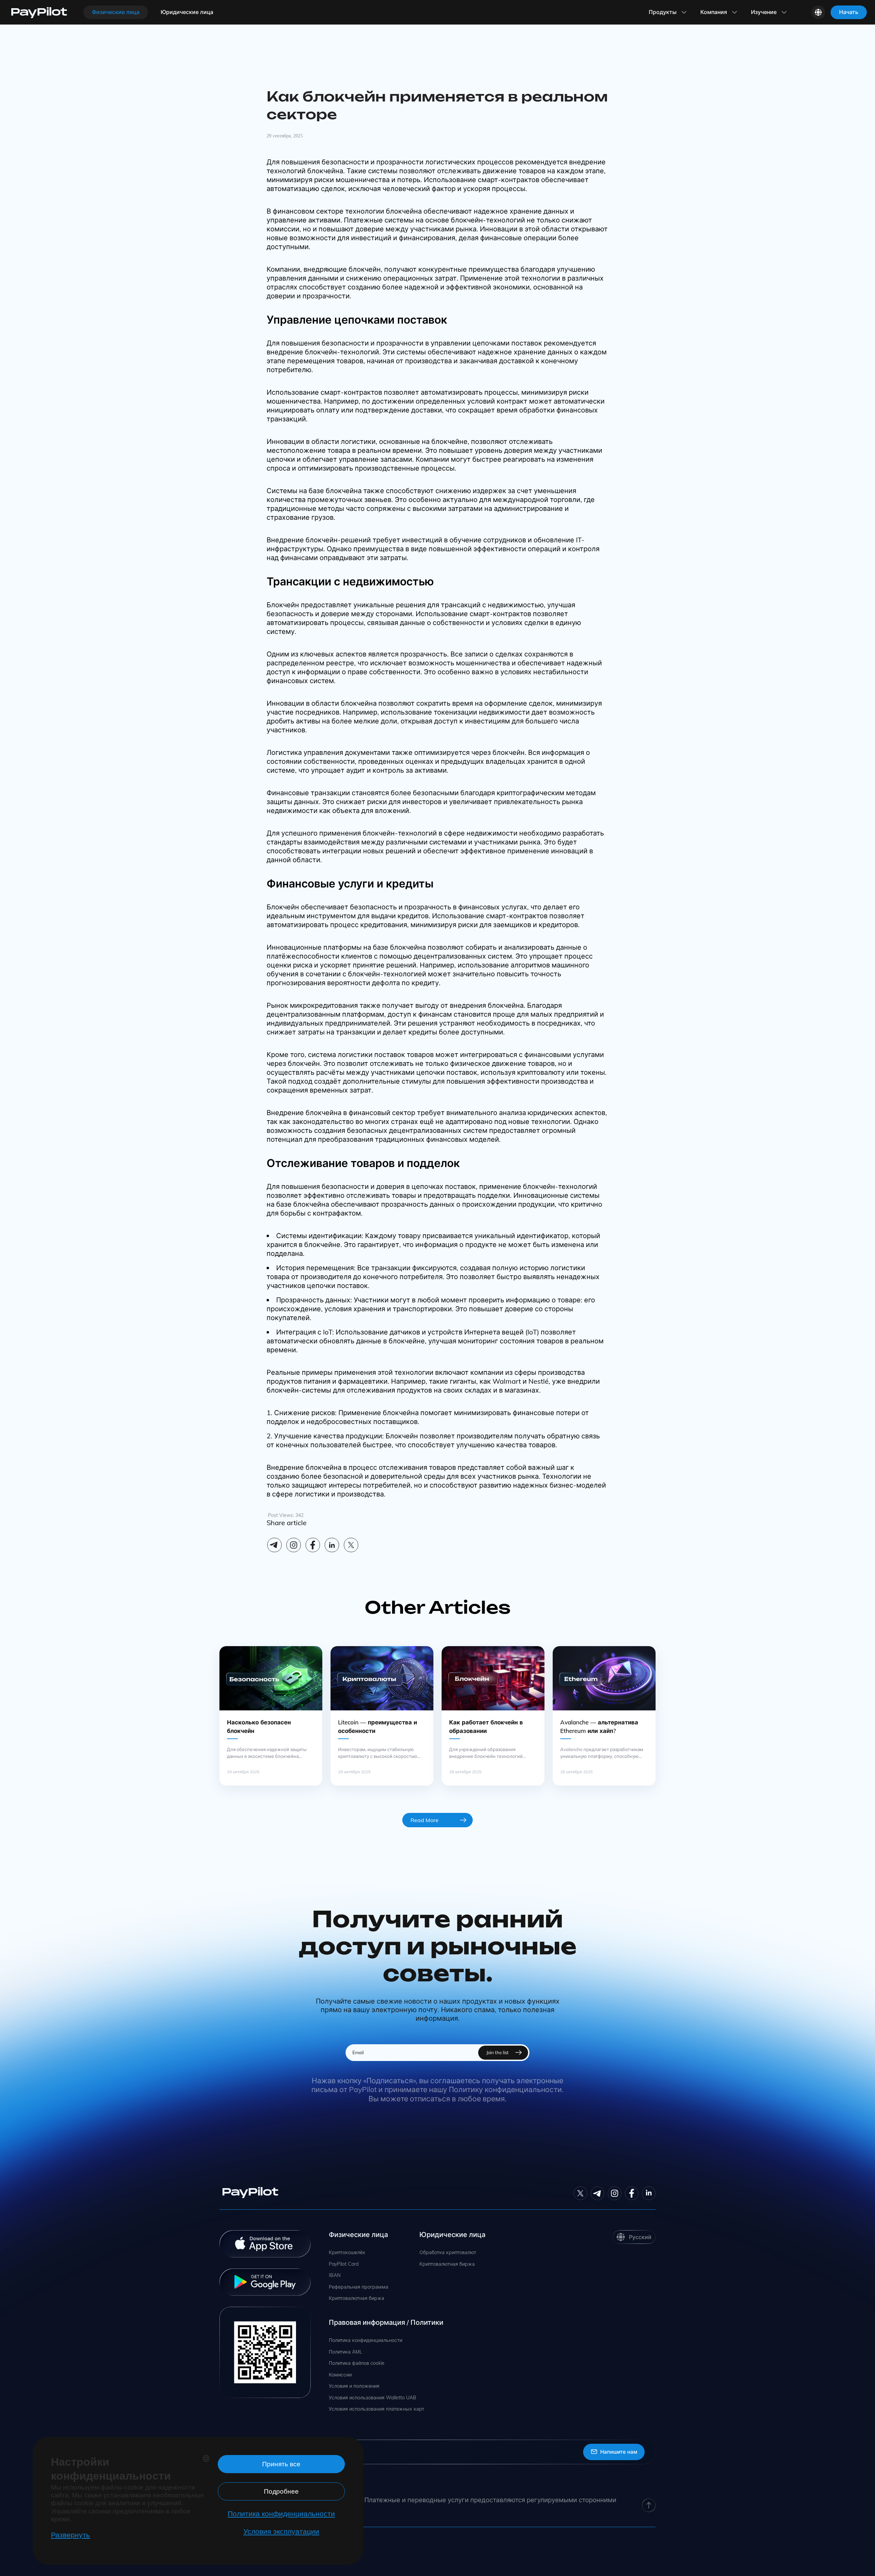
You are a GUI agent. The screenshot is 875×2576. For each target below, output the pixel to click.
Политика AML (346, 2352)
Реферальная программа (359, 2287)
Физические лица (116, 12)
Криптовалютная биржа (356, 2298)
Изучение (764, 12)
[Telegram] (274, 1545)
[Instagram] (294, 1545)
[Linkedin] (332, 1545)
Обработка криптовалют (448, 2253)
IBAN (335, 2275)
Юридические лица (187, 12)
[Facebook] (313, 1545)
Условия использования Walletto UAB (373, 2398)
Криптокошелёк (347, 2253)
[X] (351, 1545)
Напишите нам (619, 2452)
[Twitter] (580, 2193)
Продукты (663, 12)
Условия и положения (354, 2386)
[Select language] (818, 12)
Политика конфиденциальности (366, 2340)
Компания (714, 12)
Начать (849, 12)
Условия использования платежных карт (376, 2409)
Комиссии (340, 2375)
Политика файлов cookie (357, 2363)
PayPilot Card (344, 2264)
